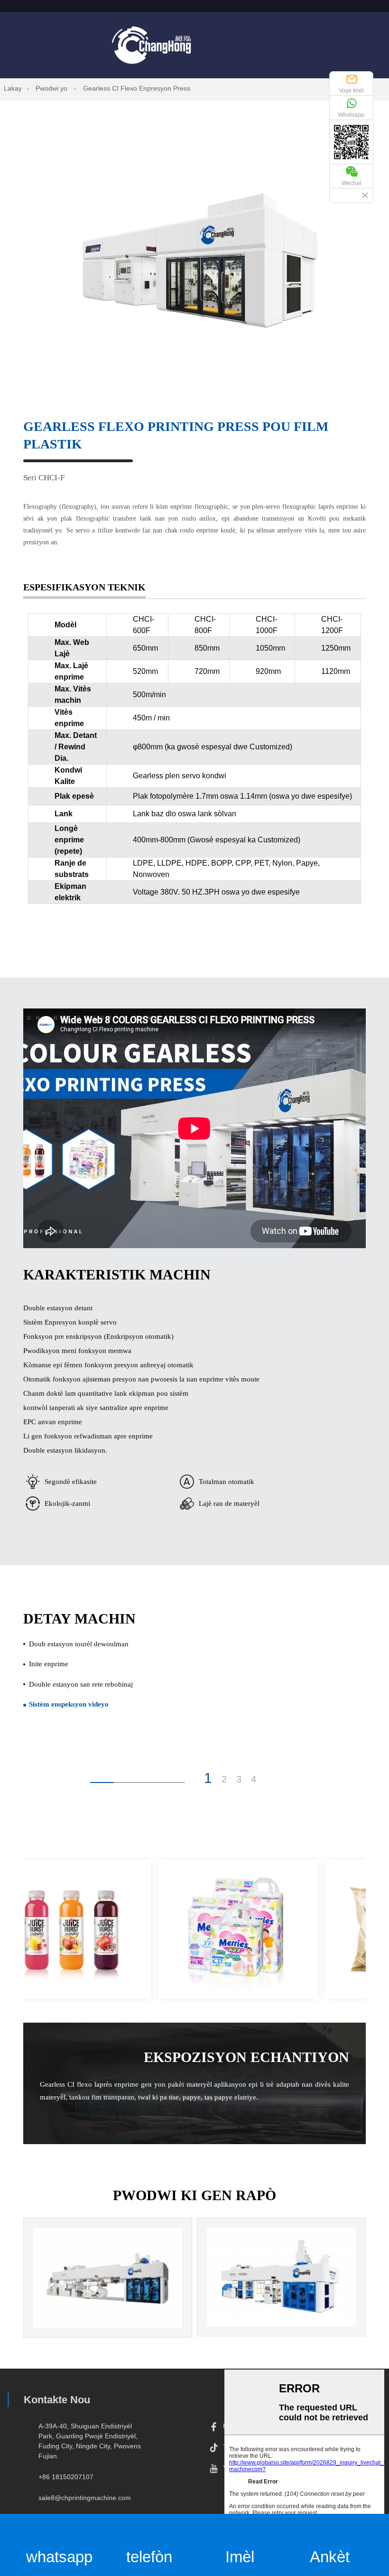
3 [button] (239, 1779)
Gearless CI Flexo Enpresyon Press (137, 88)
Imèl (240, 2557)
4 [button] (254, 1779)
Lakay (13, 88)
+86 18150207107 (66, 2477)
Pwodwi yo (51, 88)
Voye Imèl (351, 91)
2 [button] (224, 1779)
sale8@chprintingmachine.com (85, 2498)
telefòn (149, 2557)
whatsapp (59, 2557)
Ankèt (330, 2557)
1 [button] (208, 1778)
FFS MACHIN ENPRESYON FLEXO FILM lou (281, 2306)
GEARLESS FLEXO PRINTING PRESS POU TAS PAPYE (108, 2306)
